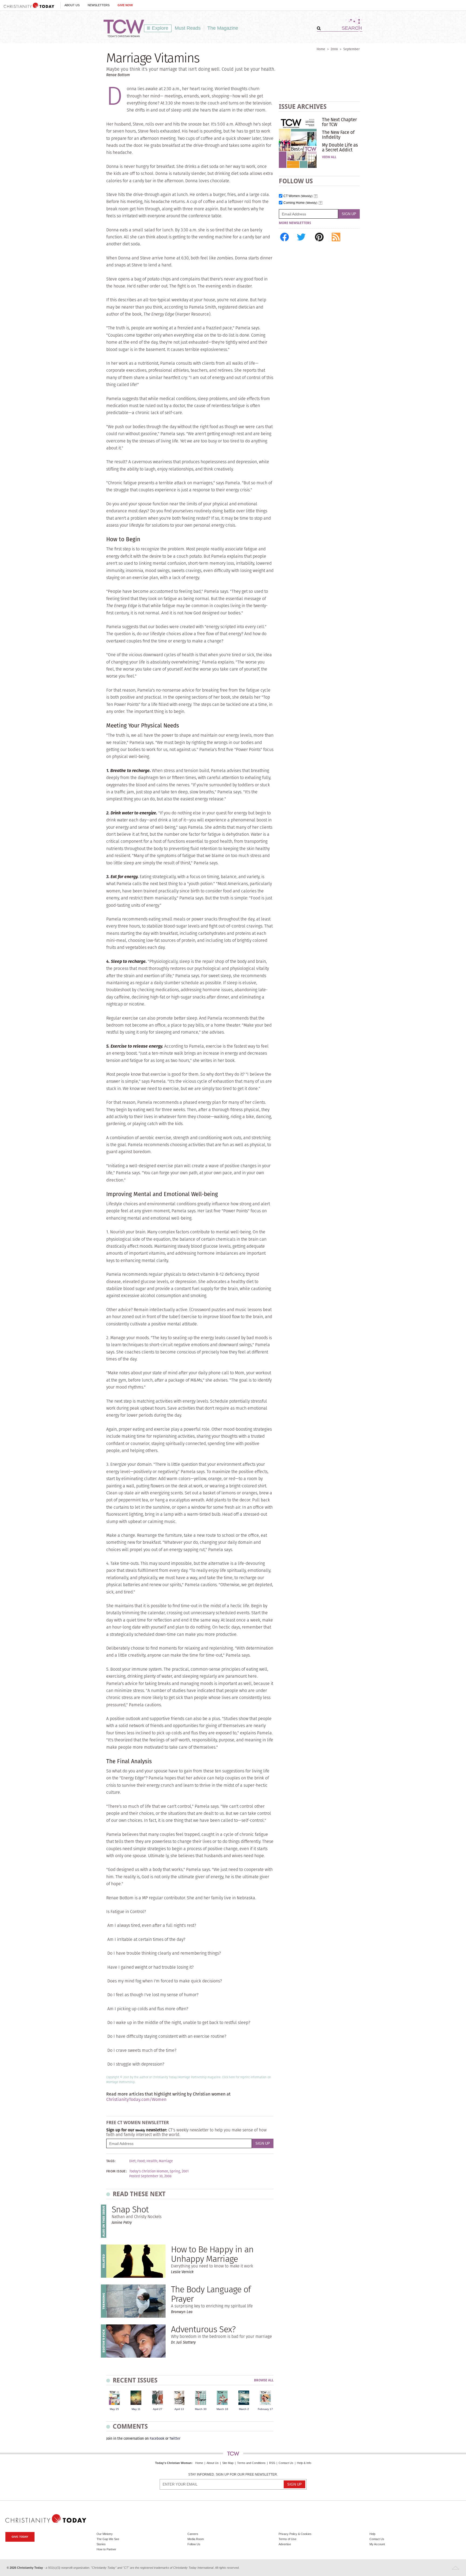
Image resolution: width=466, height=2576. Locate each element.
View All (329, 157)
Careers (193, 2534)
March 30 (201, 2409)
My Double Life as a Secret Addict (340, 147)
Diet (132, 2161)
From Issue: (116, 2171)
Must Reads (188, 28)
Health (152, 2161)
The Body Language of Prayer (211, 2294)
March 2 (244, 2409)
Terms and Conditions (251, 2463)
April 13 (179, 2409)
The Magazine (223, 28)
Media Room (196, 2539)
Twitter (175, 2438)
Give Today (20, 2537)
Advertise (285, 2544)
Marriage (166, 2161)
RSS (272, 2463)
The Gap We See (108, 2539)
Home (321, 49)
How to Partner (106, 2549)
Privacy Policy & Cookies (295, 2534)
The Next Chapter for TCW (339, 122)
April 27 (158, 2409)
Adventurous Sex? (203, 2329)
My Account (377, 2544)
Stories (101, 2544)
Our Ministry (105, 2534)
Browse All (264, 2380)
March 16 (222, 2409)
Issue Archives (303, 106)
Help (372, 2534)
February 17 (265, 2409)
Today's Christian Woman (173, 2463)
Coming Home (300, 203)
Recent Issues (135, 2380)
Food (141, 2161)
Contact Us (286, 2463)
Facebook (157, 2438)
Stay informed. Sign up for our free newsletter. (233, 2475)
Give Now (125, 5)
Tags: (111, 2161)
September (352, 49)
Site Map (228, 2463)
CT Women (298, 196)
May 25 (114, 2409)
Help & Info (304, 2463)
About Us (72, 5)
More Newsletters (295, 223)
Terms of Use (287, 2539)
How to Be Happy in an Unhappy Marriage (212, 2254)
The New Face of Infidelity (338, 135)
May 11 (136, 2409)
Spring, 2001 (179, 2171)
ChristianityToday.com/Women (136, 2099)
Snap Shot (130, 2209)
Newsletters (99, 5)
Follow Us (194, 2544)
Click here (228, 2077)
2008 (334, 49)
